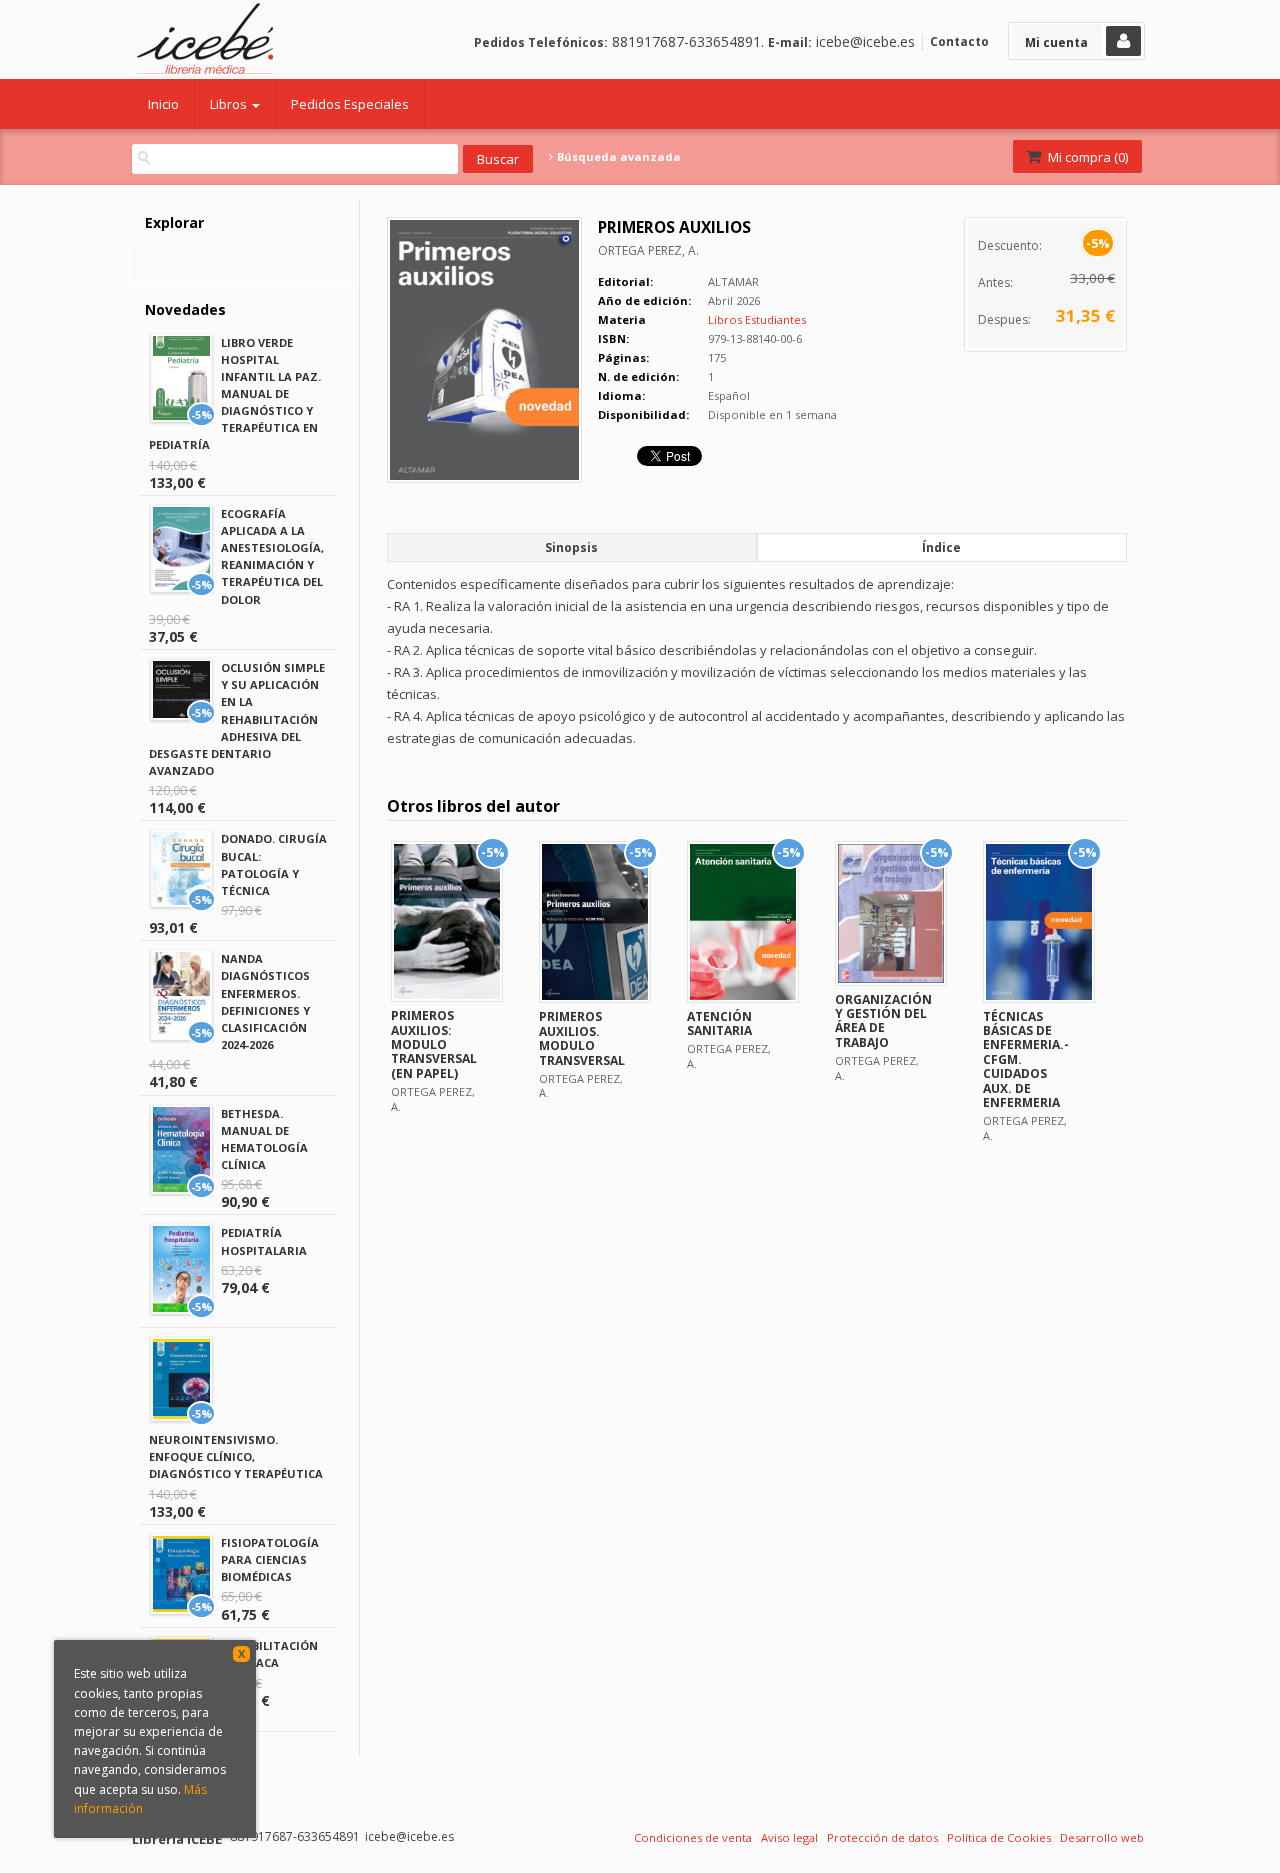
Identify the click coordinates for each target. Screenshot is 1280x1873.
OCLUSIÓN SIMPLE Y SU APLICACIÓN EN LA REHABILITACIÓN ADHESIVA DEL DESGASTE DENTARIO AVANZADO (237, 719)
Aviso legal (789, 1837)
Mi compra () (1086, 157)
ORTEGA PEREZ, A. (648, 250)
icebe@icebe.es (865, 41)
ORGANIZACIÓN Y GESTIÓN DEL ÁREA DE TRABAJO (883, 1021)
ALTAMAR (733, 281)
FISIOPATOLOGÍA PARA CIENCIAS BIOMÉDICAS (270, 1559)
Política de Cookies (999, 1837)
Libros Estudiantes (757, 319)
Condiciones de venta (693, 1837)
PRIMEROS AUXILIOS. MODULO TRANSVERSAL (582, 1038)
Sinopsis (571, 547)
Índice (941, 547)
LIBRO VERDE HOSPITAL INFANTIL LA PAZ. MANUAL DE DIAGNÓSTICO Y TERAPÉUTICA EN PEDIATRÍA (235, 394)
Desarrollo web (1102, 1837)
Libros (230, 104)
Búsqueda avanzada (617, 157)
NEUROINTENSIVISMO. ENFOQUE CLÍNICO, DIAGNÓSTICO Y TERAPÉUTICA (236, 1456)
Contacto (959, 41)
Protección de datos (882, 1837)
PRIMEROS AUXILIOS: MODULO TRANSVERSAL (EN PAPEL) (434, 1044)
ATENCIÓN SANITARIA (719, 1023)
